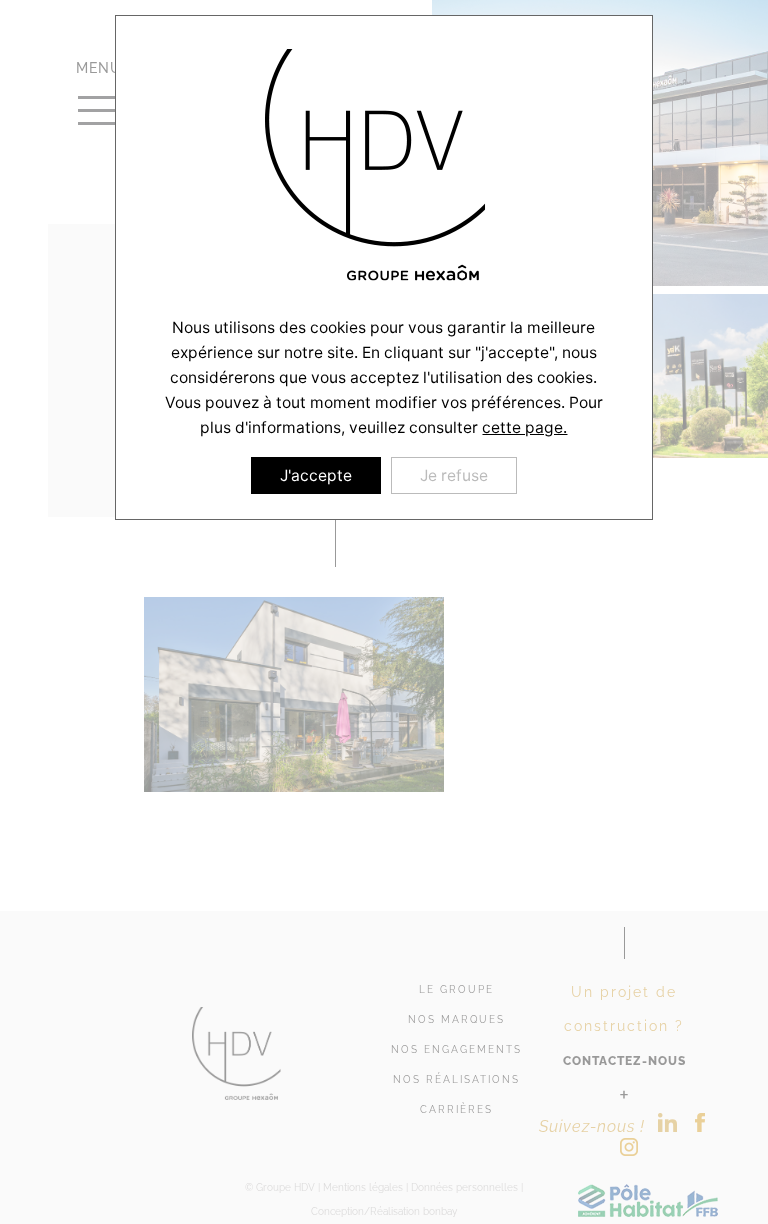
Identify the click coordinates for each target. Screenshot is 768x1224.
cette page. (524, 427)
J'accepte (316, 475)
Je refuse (454, 475)
